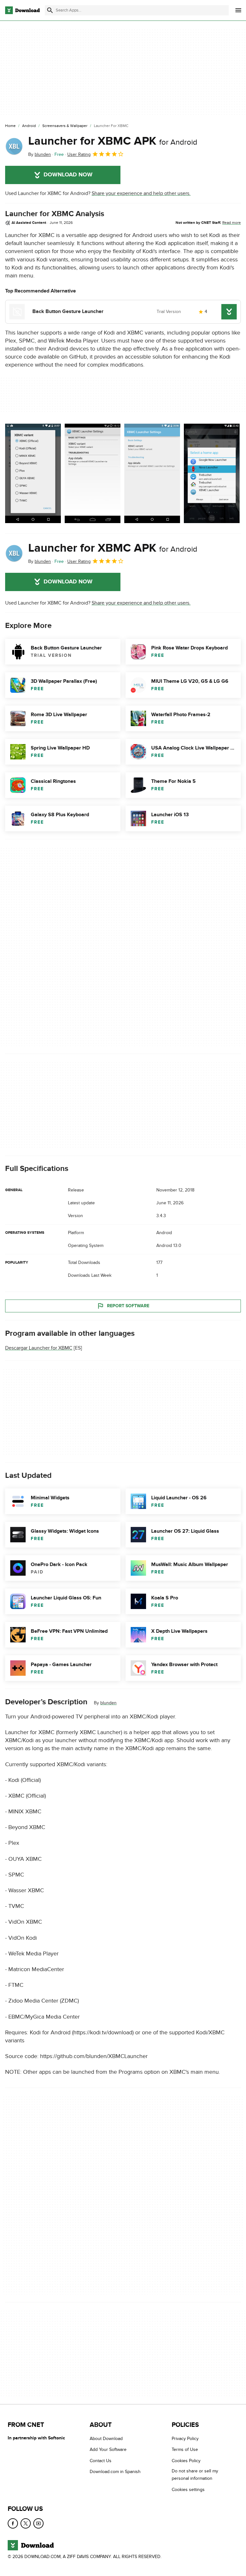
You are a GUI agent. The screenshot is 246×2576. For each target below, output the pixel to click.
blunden (108, 1703)
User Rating (79, 154)
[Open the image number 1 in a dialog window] (93, 473)
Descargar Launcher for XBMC (39, 1348)
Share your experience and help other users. (141, 193)
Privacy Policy (185, 2439)
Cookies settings (188, 2490)
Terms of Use (185, 2450)
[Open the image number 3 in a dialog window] (212, 473)
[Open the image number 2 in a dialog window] (152, 473)
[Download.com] (22, 10)
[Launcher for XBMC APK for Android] (14, 146)
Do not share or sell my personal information (195, 2475)
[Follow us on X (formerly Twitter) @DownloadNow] (26, 2523)
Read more (232, 223)
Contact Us (101, 2461)
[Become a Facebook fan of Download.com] (13, 2523)
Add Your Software (108, 2450)
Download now (68, 175)
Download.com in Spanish (115, 2472)
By (40, 154)
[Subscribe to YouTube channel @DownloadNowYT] (38, 2523)
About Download (106, 2439)
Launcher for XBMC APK (113, 141)
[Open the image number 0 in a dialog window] (33, 473)
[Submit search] (50, 10)
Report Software (128, 1306)
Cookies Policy (186, 2461)
